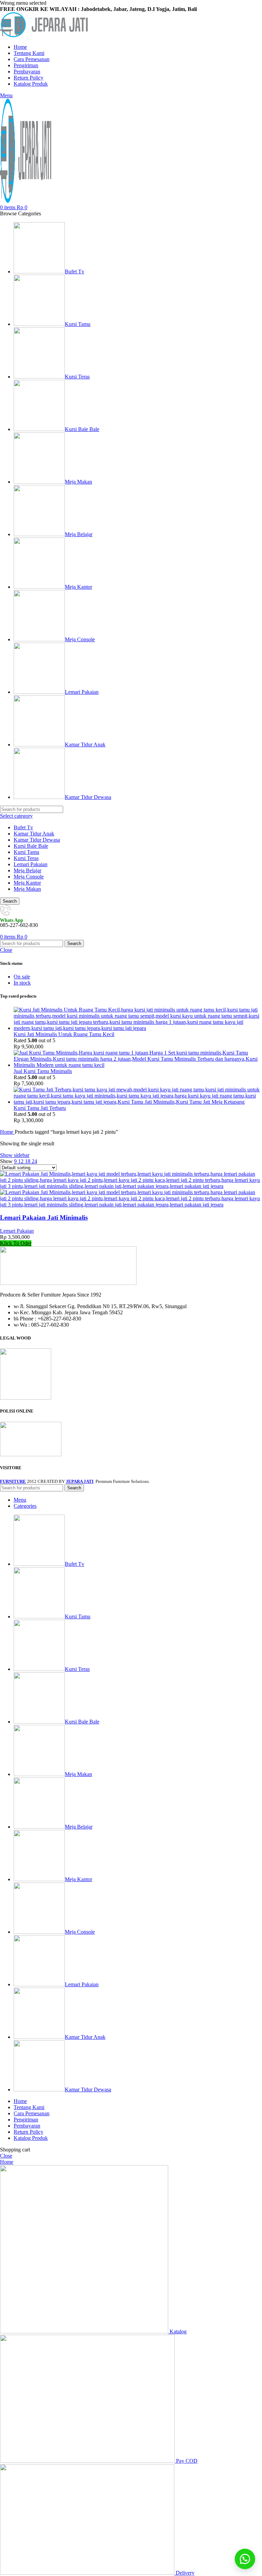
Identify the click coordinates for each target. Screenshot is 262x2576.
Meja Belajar (27, 870)
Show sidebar (15, 1155)
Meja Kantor (27, 883)
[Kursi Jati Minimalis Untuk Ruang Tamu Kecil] (138, 1028)
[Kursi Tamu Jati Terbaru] (138, 1102)
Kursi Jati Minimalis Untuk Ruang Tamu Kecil (64, 1034)
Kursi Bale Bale (31, 846)
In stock (22, 983)
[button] (245, 2559)
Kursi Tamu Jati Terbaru (40, 1108)
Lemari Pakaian (31, 864)
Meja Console (29, 877)
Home (7, 1132)
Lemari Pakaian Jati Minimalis (44, 1218)
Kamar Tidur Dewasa (37, 840)
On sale (22, 977)
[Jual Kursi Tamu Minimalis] (138, 1065)
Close (6, 950)
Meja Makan (27, 889)
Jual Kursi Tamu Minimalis (43, 1071)
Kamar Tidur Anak (34, 834)
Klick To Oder (16, 1243)
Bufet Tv (23, 827)
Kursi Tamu (26, 852)
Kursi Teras (26, 858)
